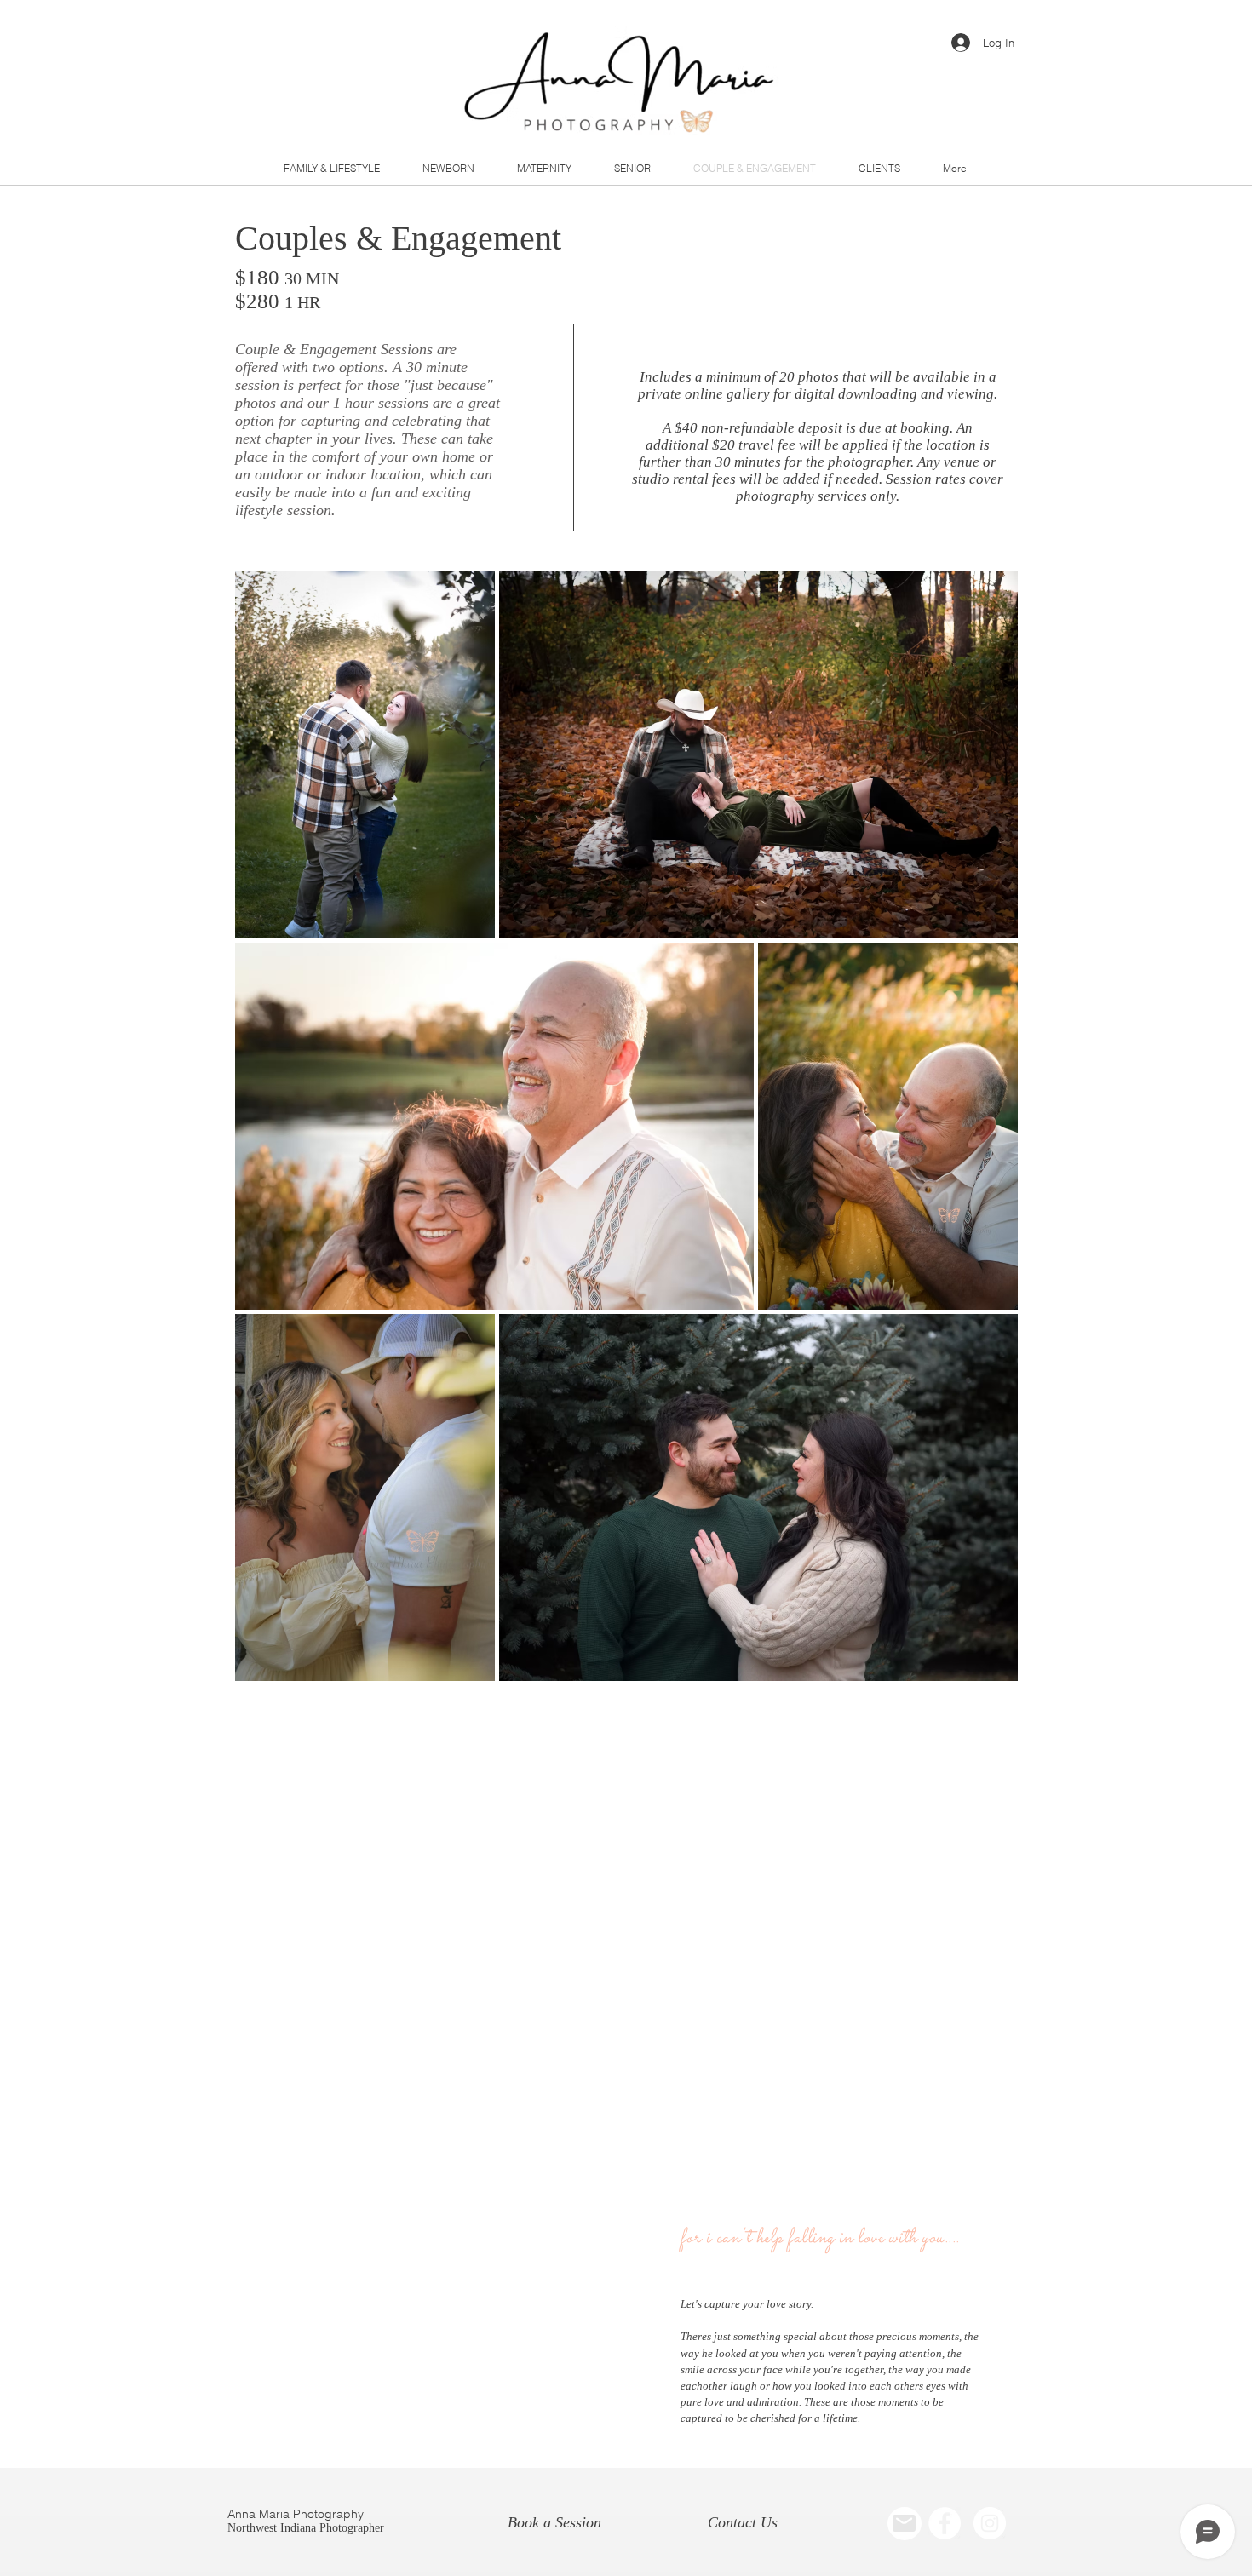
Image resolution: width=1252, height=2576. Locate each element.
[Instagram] (990, 2523)
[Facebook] (945, 2523)
